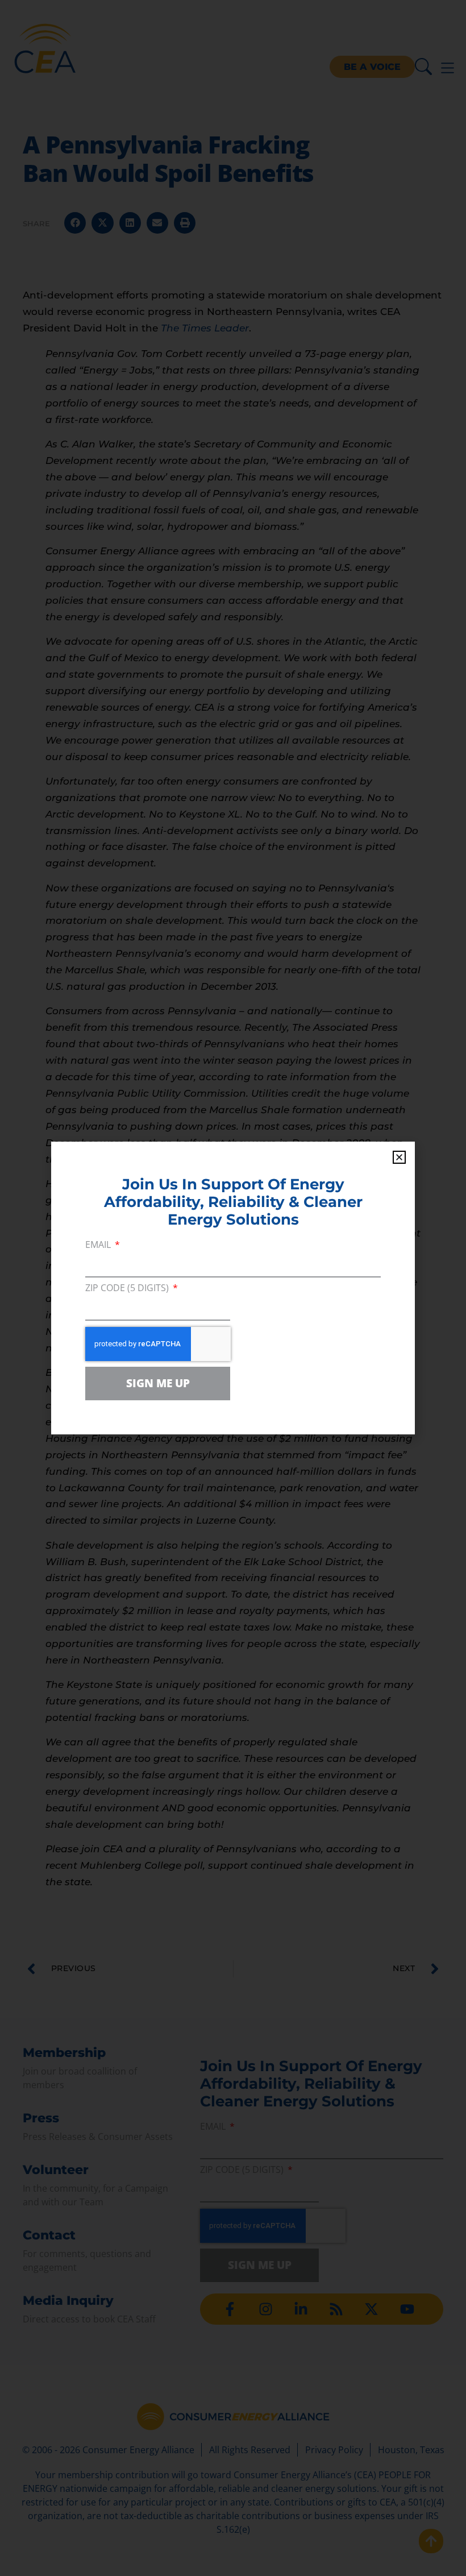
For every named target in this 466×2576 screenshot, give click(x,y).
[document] (233, 1288)
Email (99, 1245)
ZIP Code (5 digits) (128, 1289)
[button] (399, 1157)
